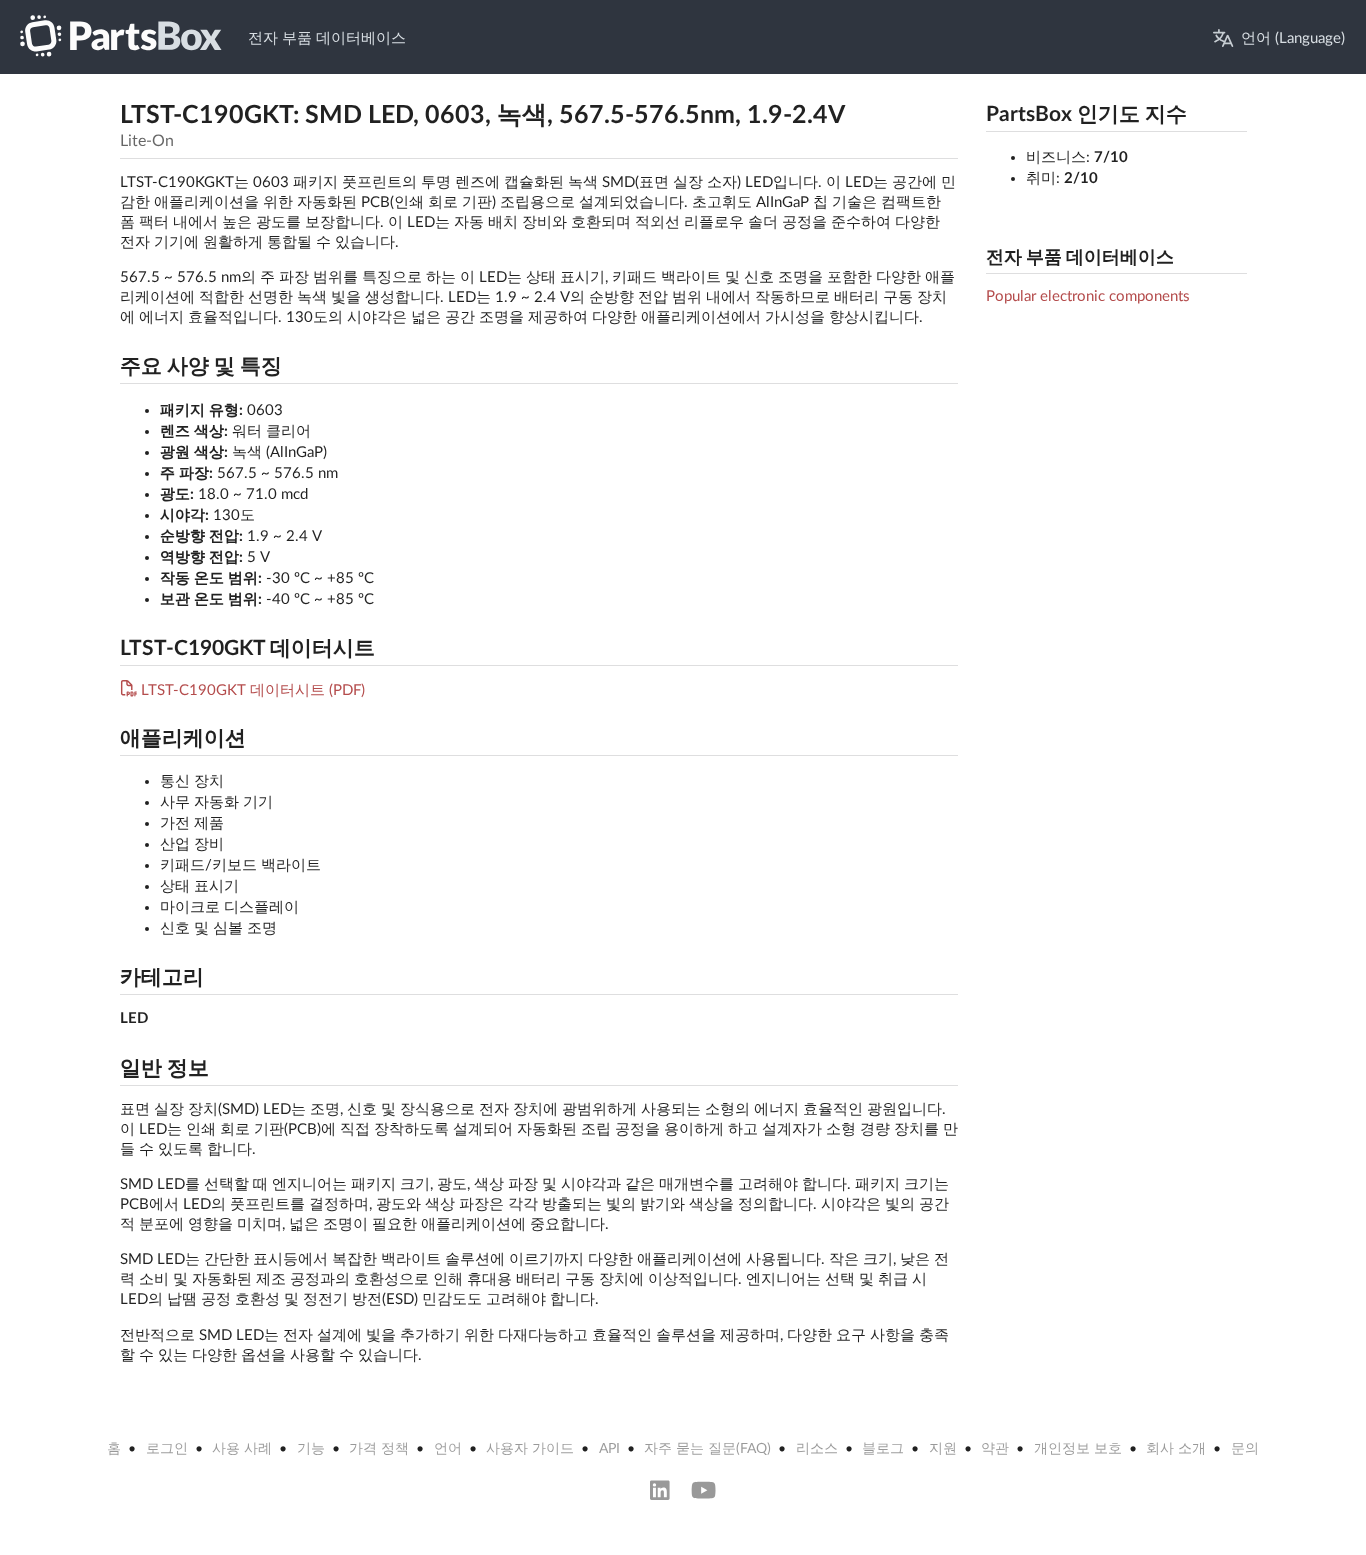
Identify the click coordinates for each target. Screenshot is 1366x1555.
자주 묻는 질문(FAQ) (707, 1449)
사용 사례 (242, 1449)
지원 (943, 1449)
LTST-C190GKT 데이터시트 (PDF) (253, 690)
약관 (995, 1449)
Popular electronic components (1088, 296)
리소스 (817, 1449)
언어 (448, 1449)
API (609, 1449)
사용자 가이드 (530, 1449)
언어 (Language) (1293, 38)
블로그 (883, 1449)
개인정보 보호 (1078, 1449)
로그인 (167, 1449)
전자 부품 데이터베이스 (327, 38)
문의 (1245, 1449)
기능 (311, 1449)
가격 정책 (379, 1449)
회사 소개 (1176, 1449)
